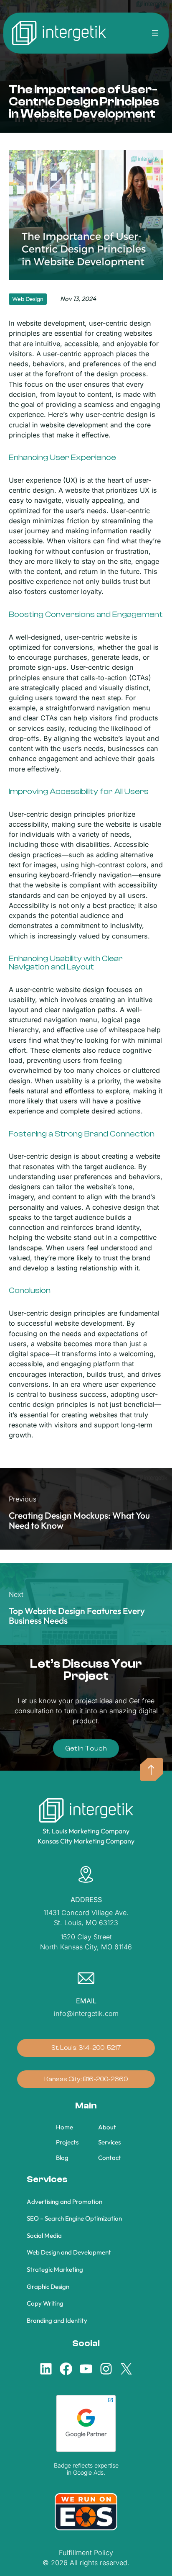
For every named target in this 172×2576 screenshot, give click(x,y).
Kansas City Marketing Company (86, 1841)
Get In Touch (86, 1748)
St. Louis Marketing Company (86, 1831)
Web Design (28, 299)
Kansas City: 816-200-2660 (86, 2079)
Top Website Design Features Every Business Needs (77, 1616)
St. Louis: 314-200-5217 (86, 2048)
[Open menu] (155, 33)
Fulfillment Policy (86, 2553)
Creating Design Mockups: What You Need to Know (79, 1520)
